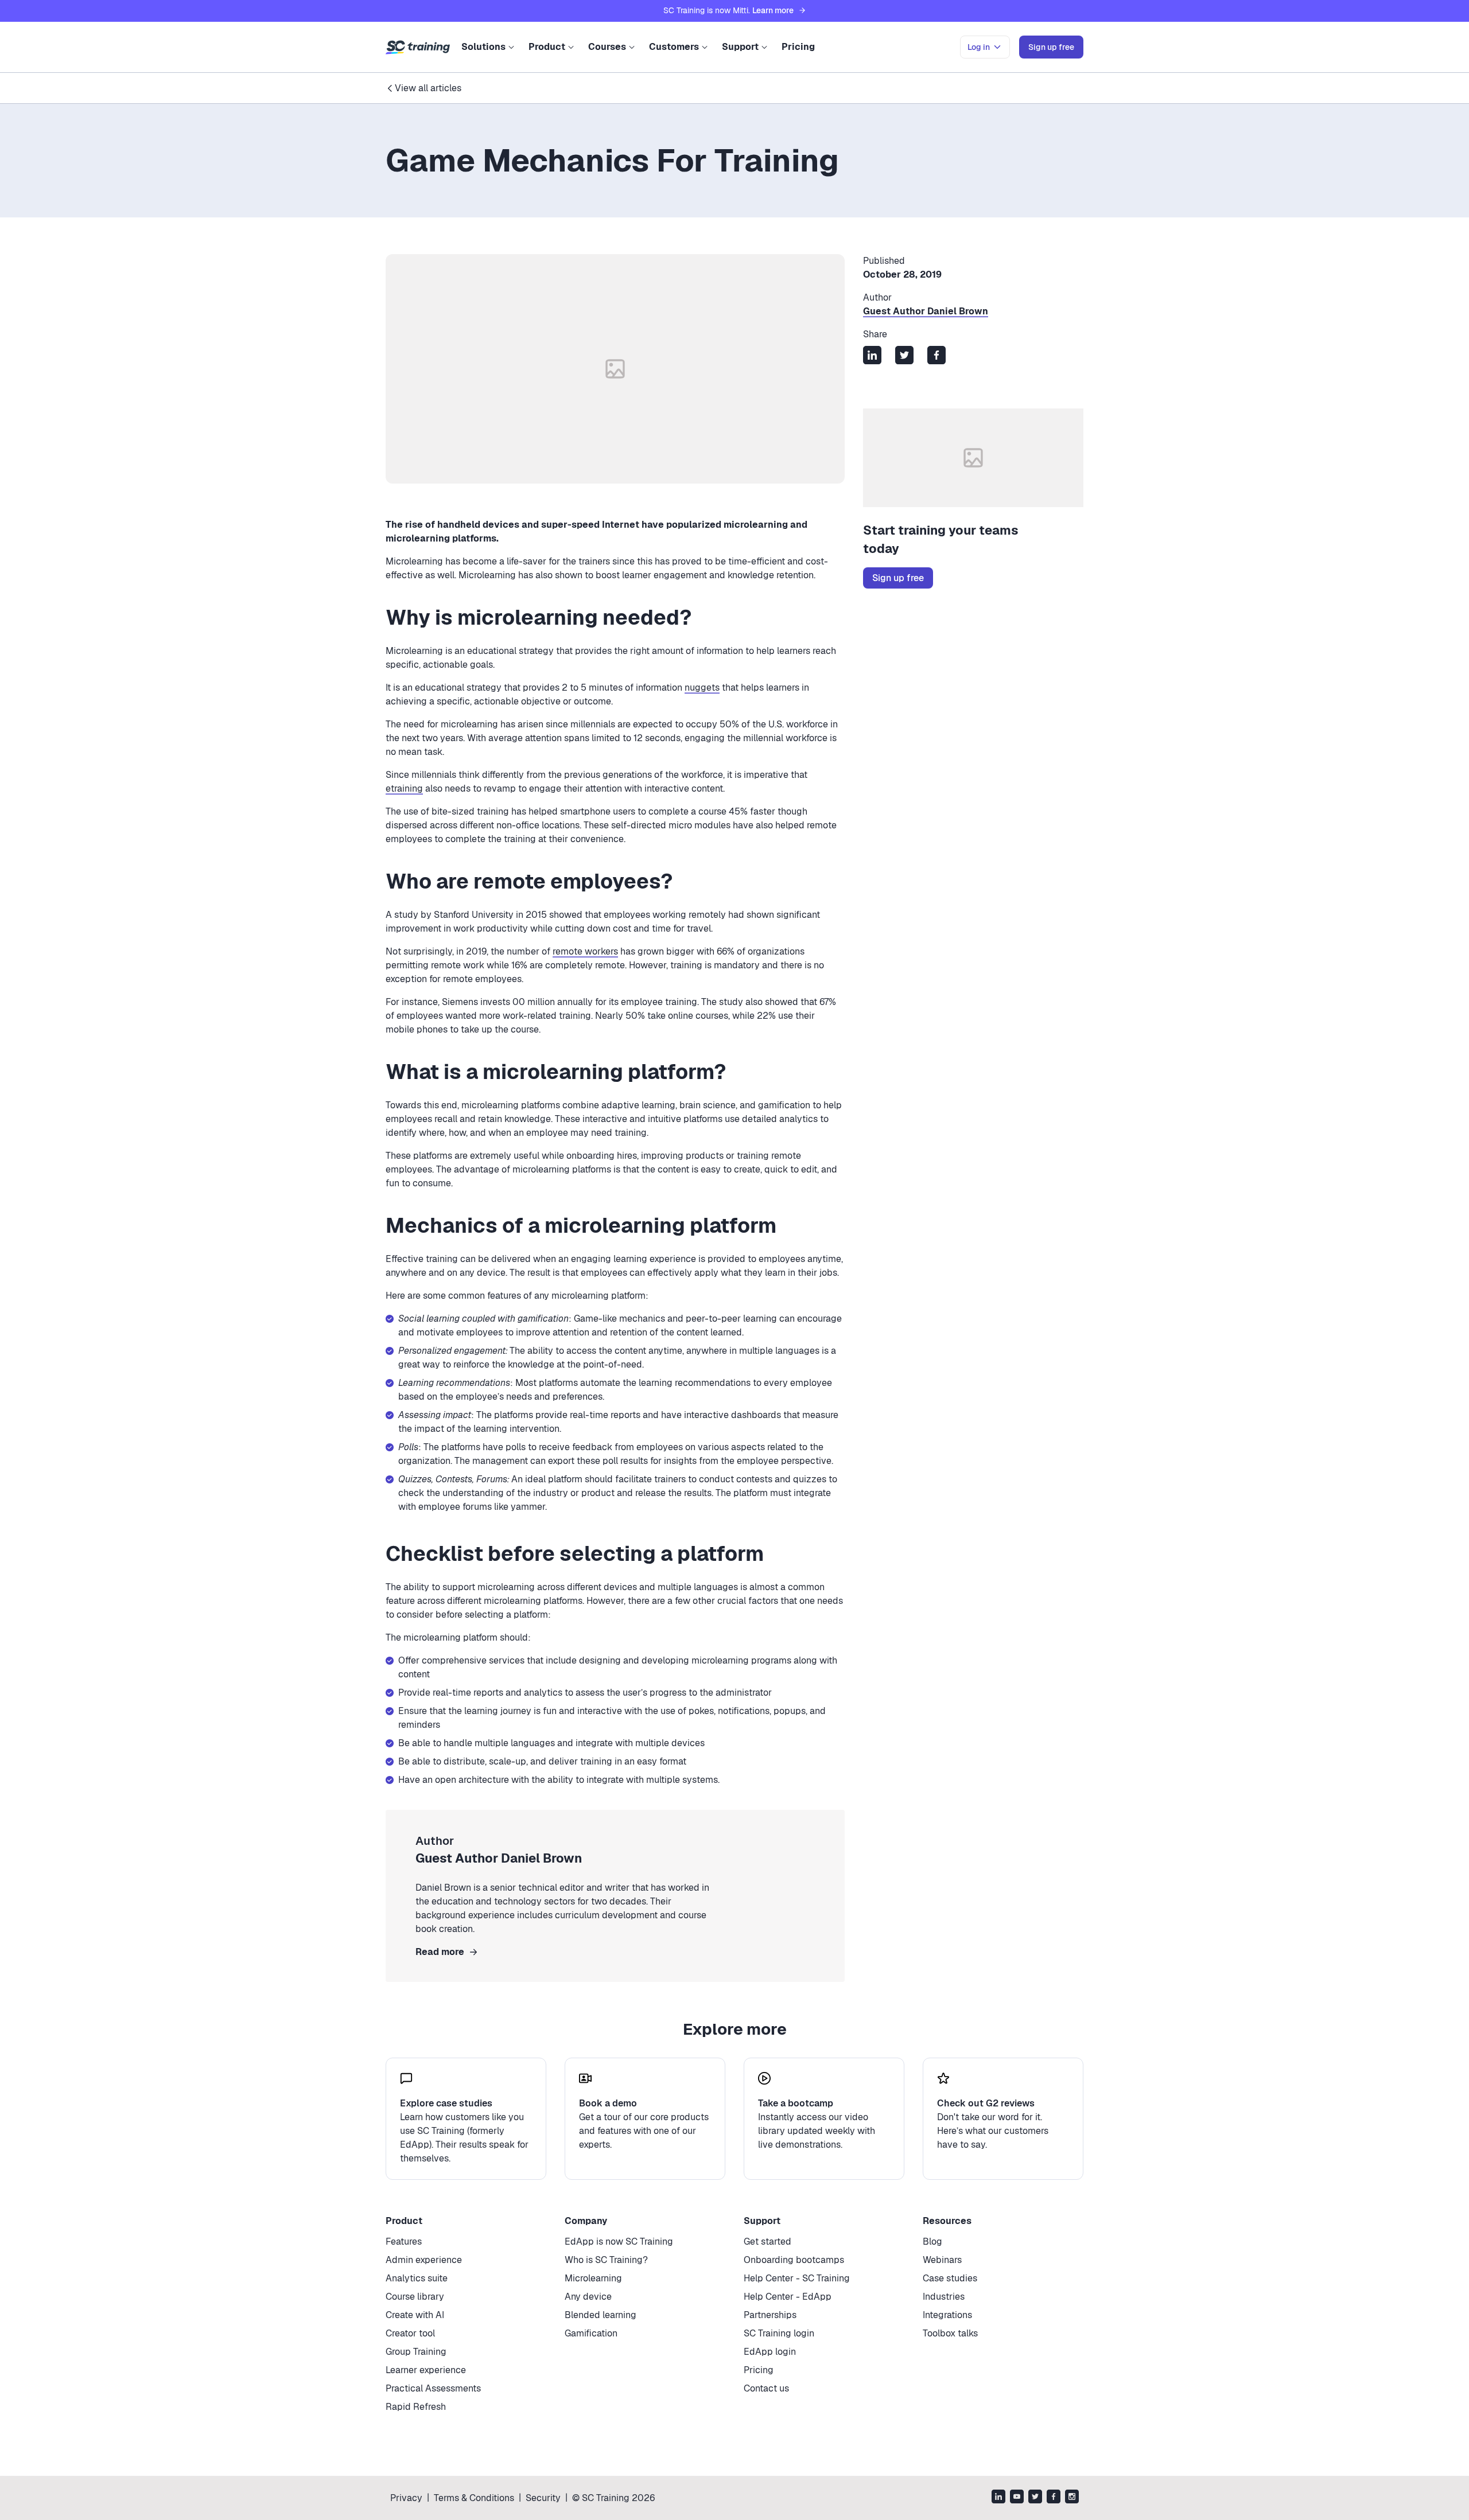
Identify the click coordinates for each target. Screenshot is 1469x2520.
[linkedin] (998, 2498)
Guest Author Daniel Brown (926, 311)
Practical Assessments (433, 2388)
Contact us (766, 2388)
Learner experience (426, 2370)
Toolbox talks (950, 2333)
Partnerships (770, 2315)
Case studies (950, 2278)
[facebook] (1054, 2498)
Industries (944, 2297)
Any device (588, 2297)
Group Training (416, 2352)
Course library (415, 2297)
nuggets (702, 688)
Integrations (947, 2315)
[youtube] (1017, 2498)
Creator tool (410, 2333)
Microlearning (593, 2278)
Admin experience (424, 2260)
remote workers (585, 951)
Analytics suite (417, 2278)
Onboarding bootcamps (794, 2260)
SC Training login (779, 2333)
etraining (404, 788)
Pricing (798, 47)
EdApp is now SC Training (619, 2241)
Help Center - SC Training (797, 2278)
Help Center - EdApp (788, 2297)
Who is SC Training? (606, 2260)
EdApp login (770, 2352)
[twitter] (1035, 2498)
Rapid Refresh (416, 2407)
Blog (932, 2241)
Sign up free (898, 578)
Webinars (942, 2260)
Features (404, 2241)
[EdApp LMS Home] (418, 48)
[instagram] (1072, 2498)
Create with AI (415, 2315)
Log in (979, 47)
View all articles (428, 88)
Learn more (773, 10)
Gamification (591, 2333)
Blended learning (601, 2315)
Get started (767, 2241)
